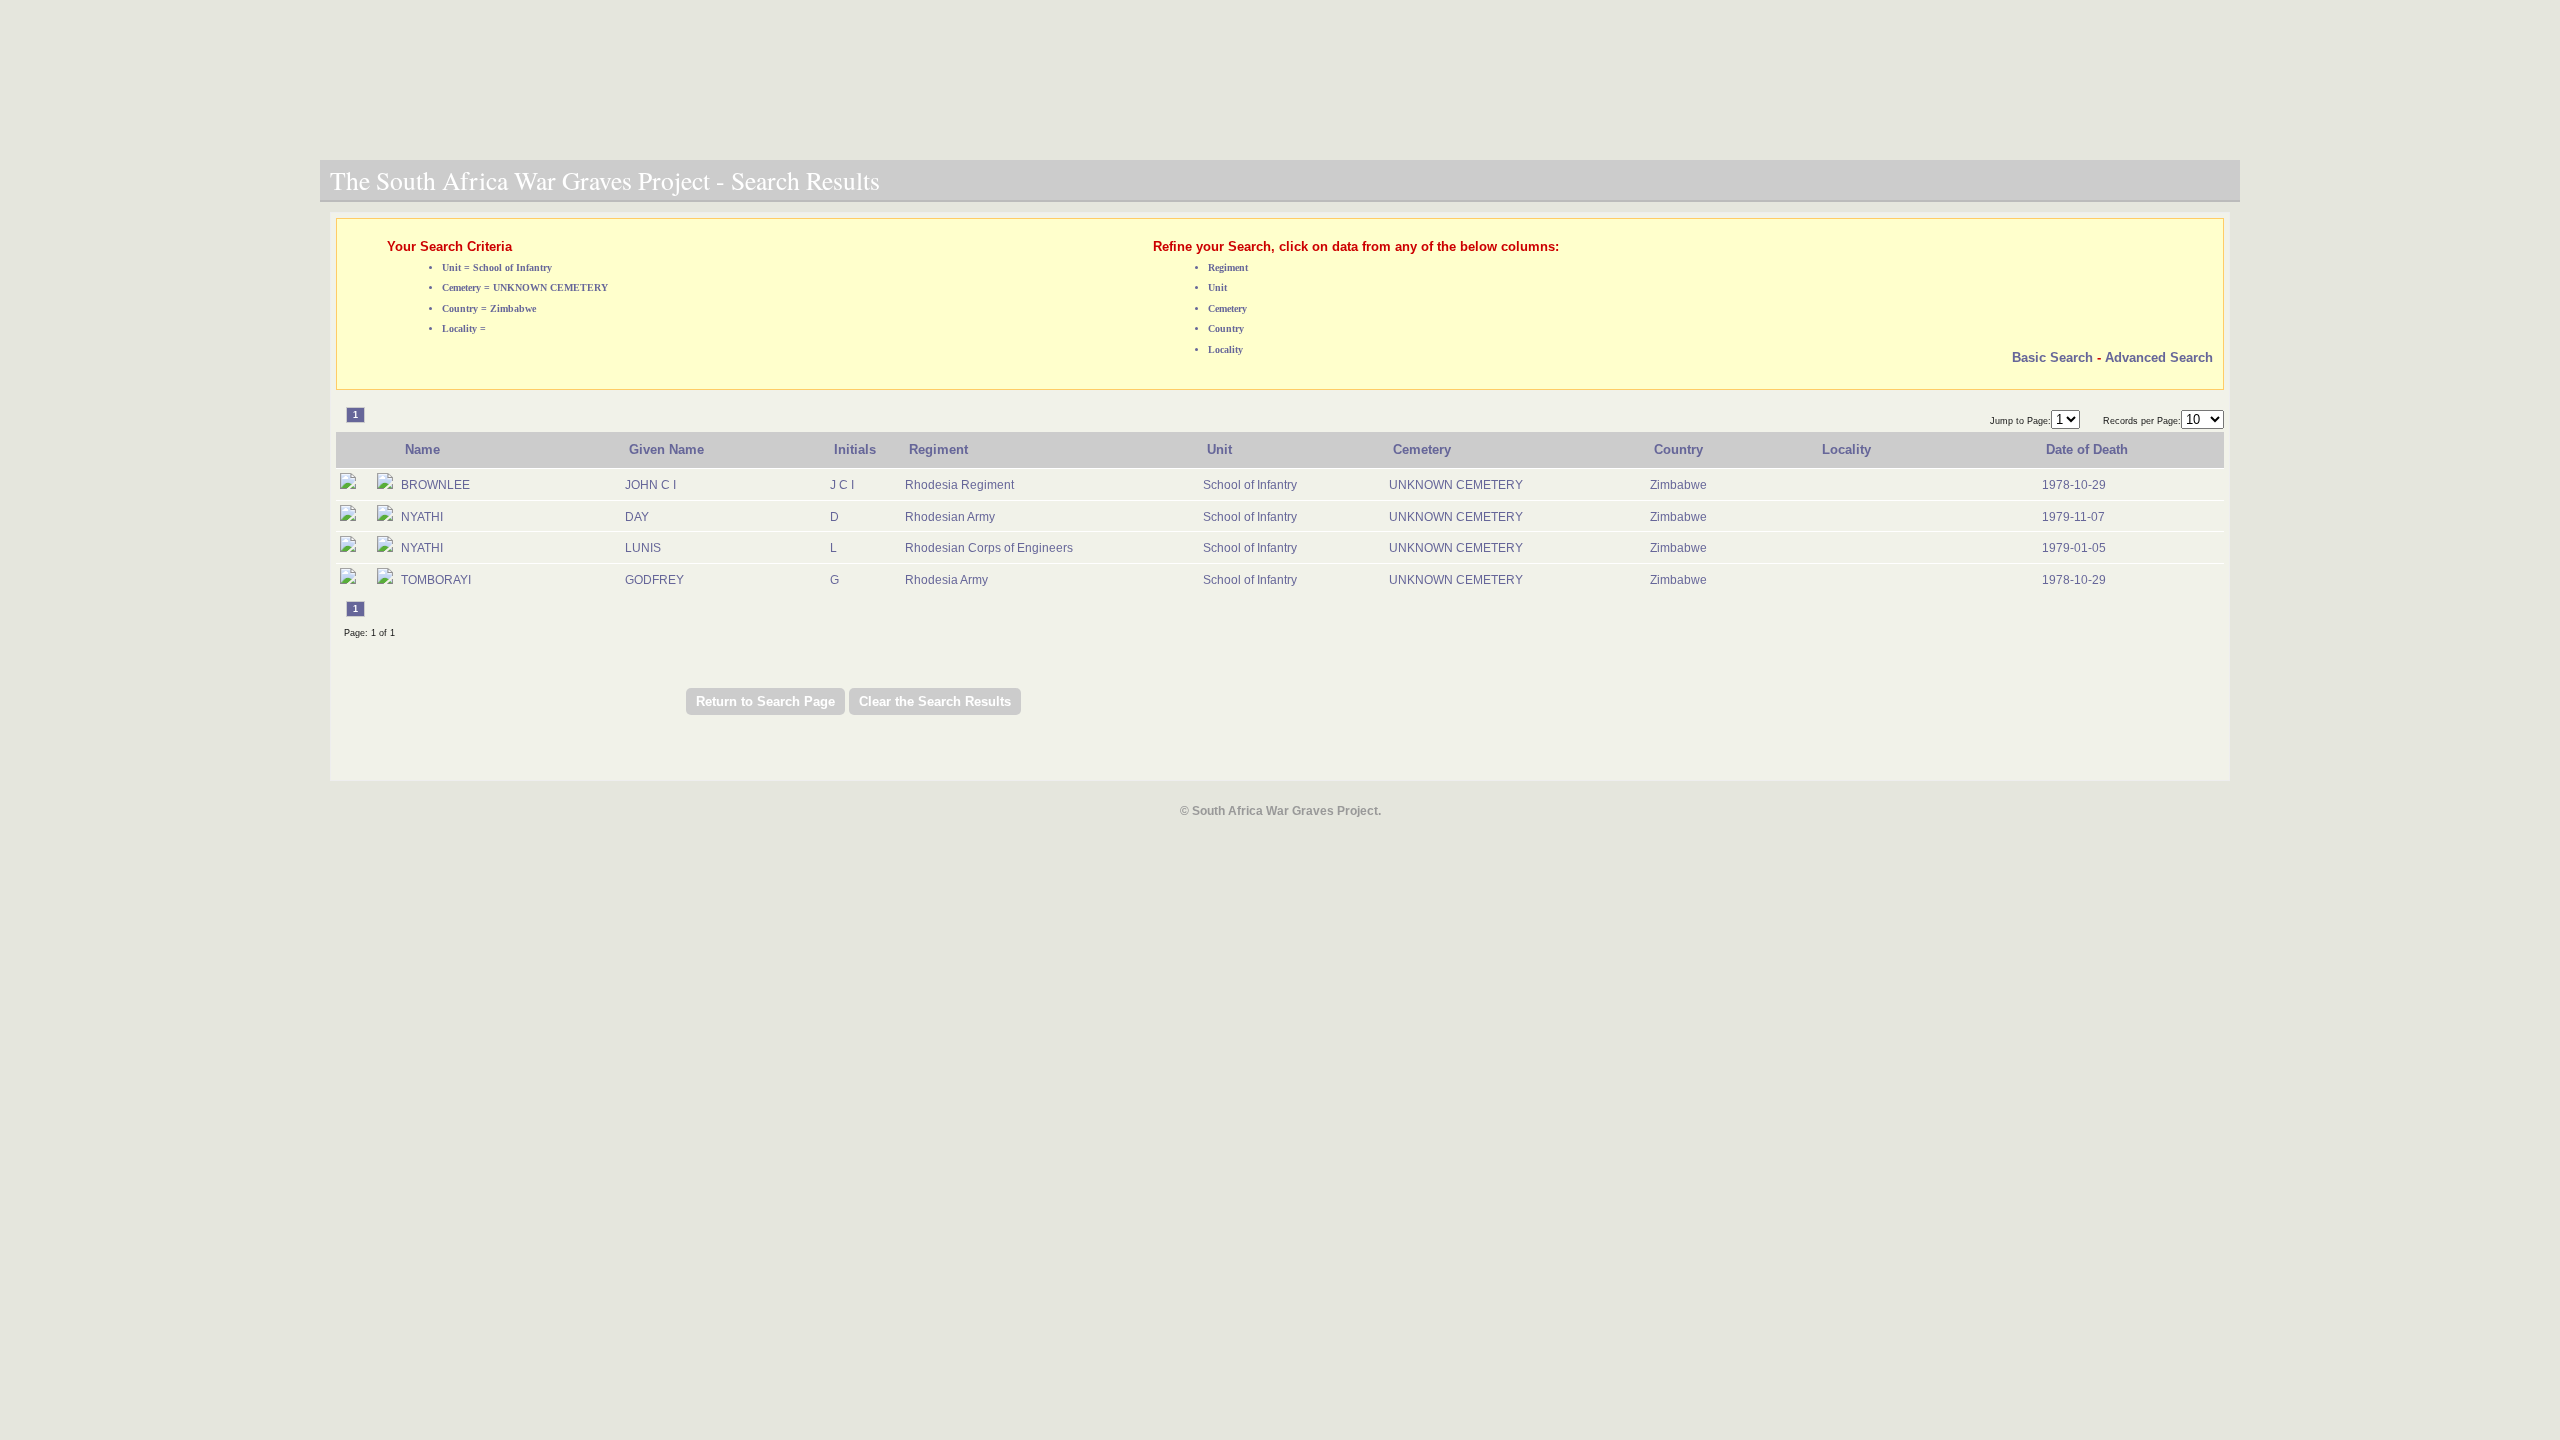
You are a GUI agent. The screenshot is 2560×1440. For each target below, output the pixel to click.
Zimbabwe (1678, 485)
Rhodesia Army (946, 580)
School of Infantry (1250, 485)
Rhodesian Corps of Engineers (989, 548)
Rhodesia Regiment (959, 485)
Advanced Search (2159, 357)
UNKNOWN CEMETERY (1456, 485)
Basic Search (2052, 357)
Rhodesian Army (950, 517)
